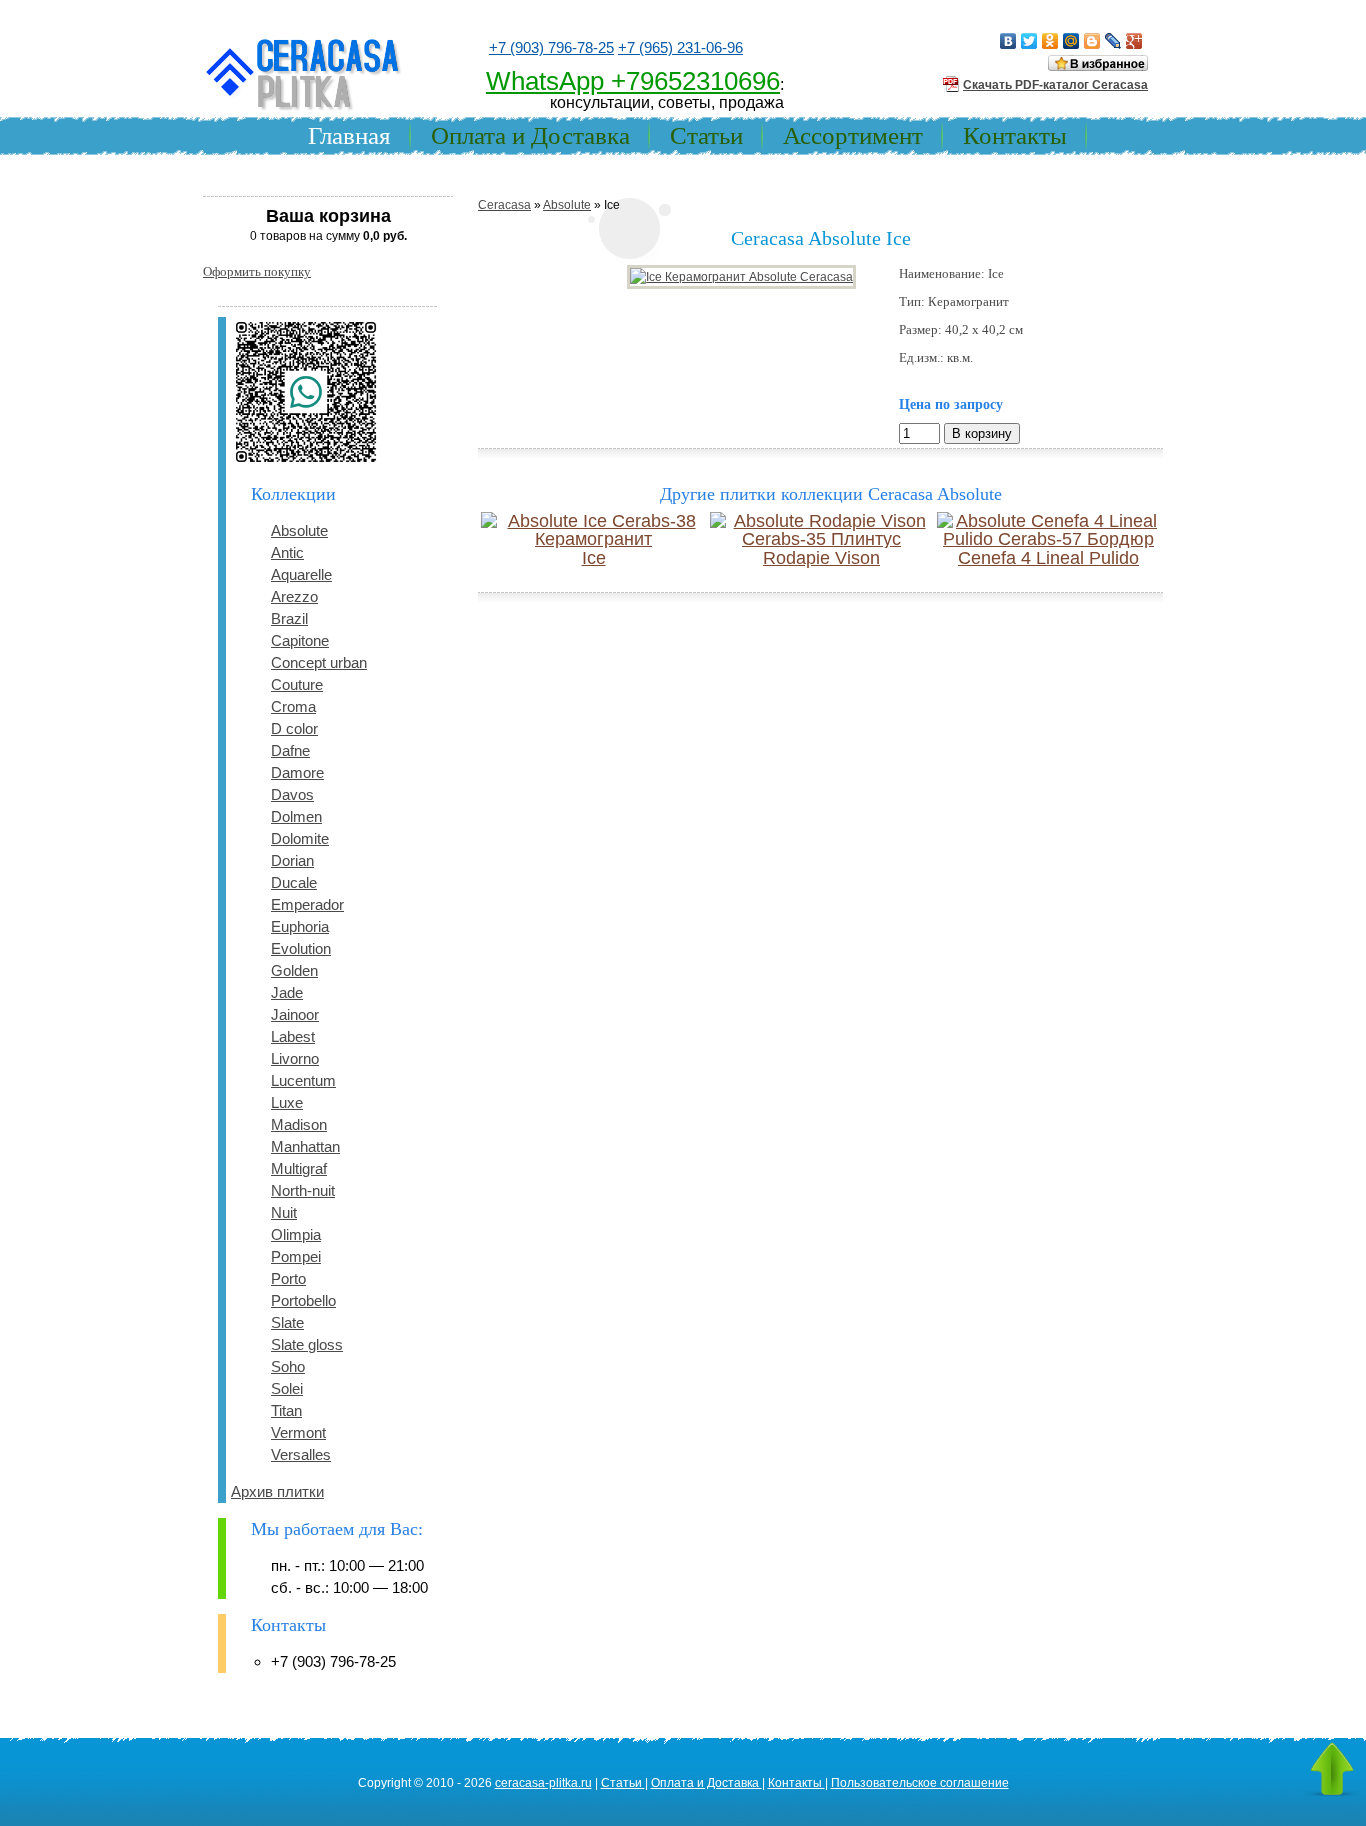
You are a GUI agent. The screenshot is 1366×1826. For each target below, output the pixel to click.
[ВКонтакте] (1008, 41)
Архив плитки (277, 1491)
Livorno (295, 1058)
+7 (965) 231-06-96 (680, 47)
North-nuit (303, 1190)
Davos (292, 794)
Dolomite (300, 838)
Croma (293, 706)
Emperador (307, 904)
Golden (294, 970)
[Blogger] (1092, 41)
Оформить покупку (257, 271)
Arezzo (294, 596)
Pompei (296, 1256)
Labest (293, 1036)
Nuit (284, 1212)
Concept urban (319, 662)
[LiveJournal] (1113, 41)
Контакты (1015, 135)
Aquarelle (301, 574)
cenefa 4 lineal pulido (1048, 558)
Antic (287, 552)
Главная (349, 135)
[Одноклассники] (1050, 41)
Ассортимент (853, 135)
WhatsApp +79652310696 (633, 81)
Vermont (298, 1432)
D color (294, 728)
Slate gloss (307, 1344)
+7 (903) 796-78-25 (551, 47)
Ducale (294, 882)
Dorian (292, 860)
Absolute (299, 530)
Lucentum (303, 1080)
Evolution (301, 948)
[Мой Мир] (1071, 41)
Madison (299, 1124)
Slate (287, 1322)
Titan (286, 1410)
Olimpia (296, 1234)
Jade (287, 992)
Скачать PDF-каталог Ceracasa (1055, 85)
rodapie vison (821, 558)
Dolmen (296, 816)
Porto (288, 1278)
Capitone (300, 640)
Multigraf (299, 1168)
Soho (288, 1366)
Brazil (289, 618)
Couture (297, 684)
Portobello (303, 1300)
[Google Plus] (1134, 41)
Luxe (287, 1102)
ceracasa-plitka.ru (543, 1783)
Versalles (301, 1454)
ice (594, 558)
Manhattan (305, 1146)
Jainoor (295, 1014)
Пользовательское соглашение (920, 1783)
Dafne (290, 750)
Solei (287, 1388)
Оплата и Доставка (530, 135)
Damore (297, 772)
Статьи (706, 135)
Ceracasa (504, 205)
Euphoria (300, 926)
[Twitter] (1029, 41)
